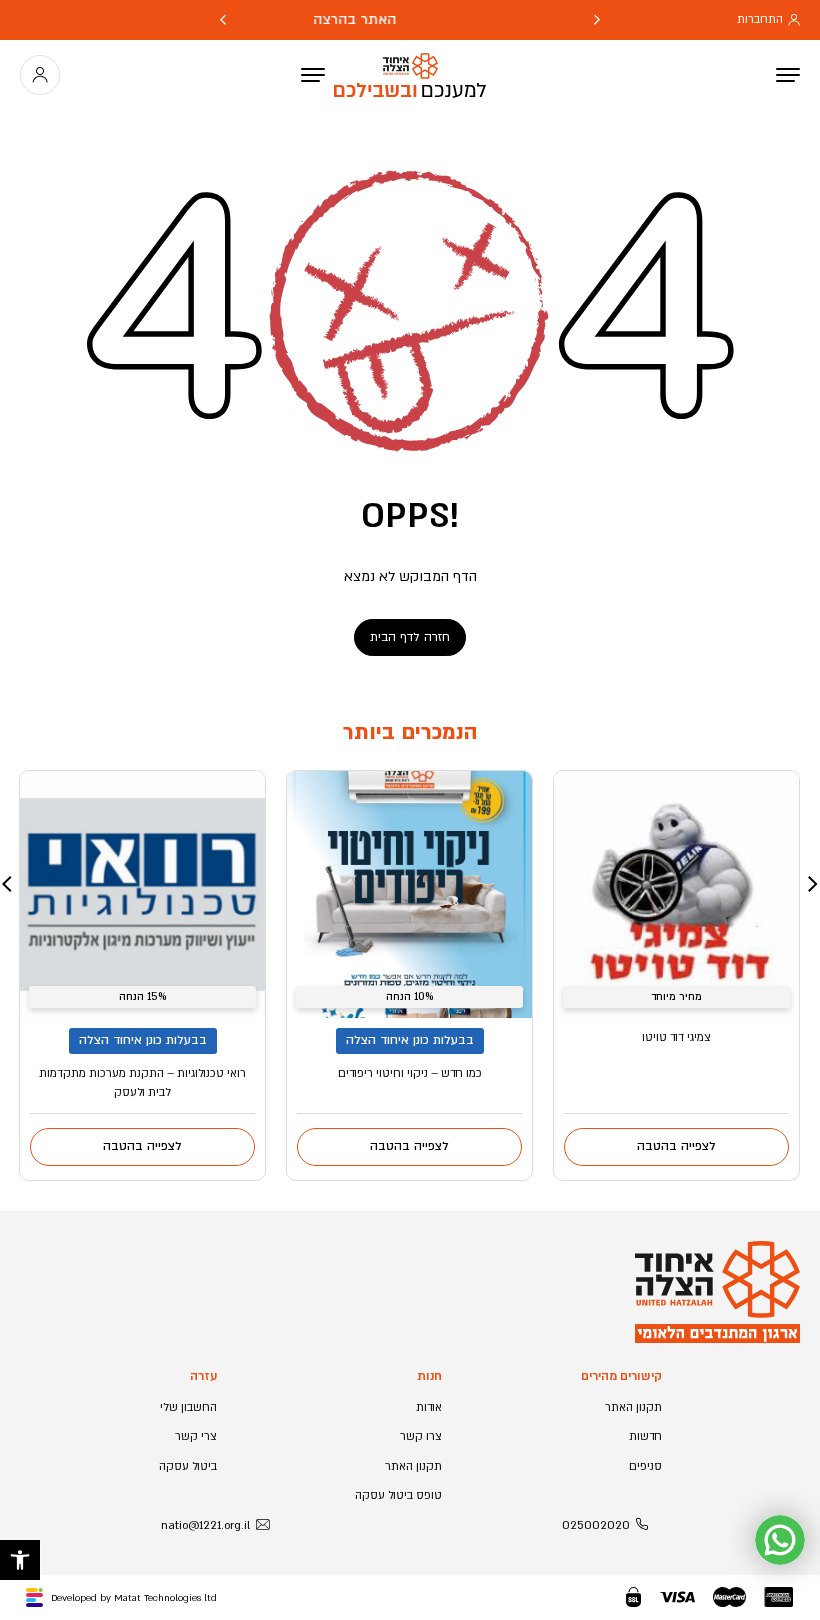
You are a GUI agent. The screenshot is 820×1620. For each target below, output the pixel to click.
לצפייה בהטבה (676, 1146)
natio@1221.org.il (205, 1525)
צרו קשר (421, 1436)
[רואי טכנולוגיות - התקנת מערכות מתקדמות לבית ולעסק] (142, 894)
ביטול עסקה (188, 1466)
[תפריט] (313, 75)
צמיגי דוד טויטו (676, 1037)
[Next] (223, 20)
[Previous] (597, 20)
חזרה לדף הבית (410, 637)
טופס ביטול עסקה (398, 1495)
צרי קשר (196, 1436)
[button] (20, 1560)
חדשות (645, 1436)
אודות (429, 1407)
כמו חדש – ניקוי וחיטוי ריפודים (410, 1073)
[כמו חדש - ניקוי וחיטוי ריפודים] (409, 894)
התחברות (760, 19)
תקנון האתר (633, 1407)
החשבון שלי (188, 1407)
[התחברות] (40, 75)
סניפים (645, 1466)
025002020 (596, 1525)
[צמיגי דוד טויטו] (676, 894)
